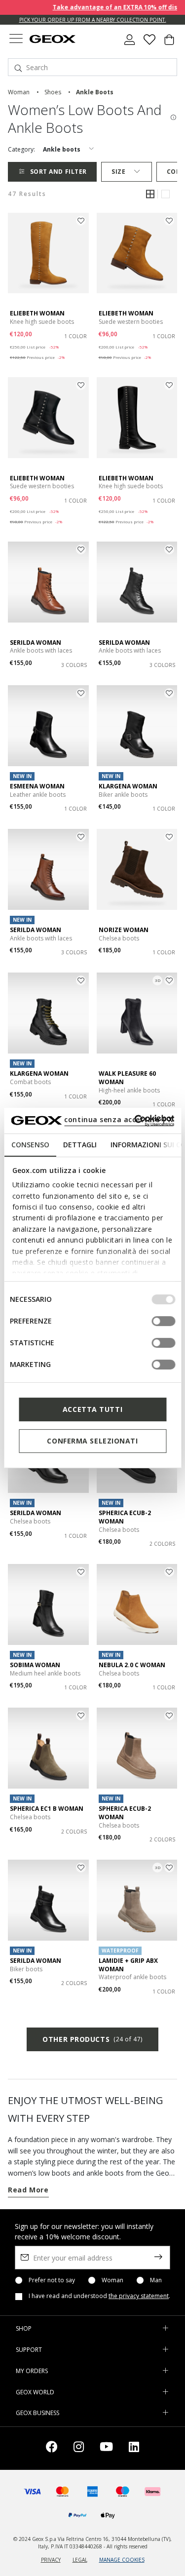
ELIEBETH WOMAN (37, 313)
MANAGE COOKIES (122, 2560)
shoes (53, 92)
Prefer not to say (52, 2280)
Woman (112, 2280)
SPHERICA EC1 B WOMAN (47, 1809)
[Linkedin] (134, 2448)
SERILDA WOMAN (36, 643)
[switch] (163, 1321)
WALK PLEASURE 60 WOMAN (127, 1078)
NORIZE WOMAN (124, 930)
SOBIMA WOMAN (35, 1665)
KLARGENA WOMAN (128, 786)
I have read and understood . (99, 2296)
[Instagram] (79, 2448)
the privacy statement (139, 2296)
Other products (92, 2039)
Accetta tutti (92, 1409)
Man (156, 2280)
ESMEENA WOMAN (37, 786)
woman (19, 92)
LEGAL (80, 2560)
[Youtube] (106, 2448)
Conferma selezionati (92, 1441)
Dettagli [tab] (79, 1145)
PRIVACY (51, 2560)
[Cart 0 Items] (169, 43)
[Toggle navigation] (16, 40)
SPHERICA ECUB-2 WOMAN (125, 1517)
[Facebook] (52, 2448)
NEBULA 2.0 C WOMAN (132, 1665)
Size (118, 172)
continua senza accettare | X (119, 1119)
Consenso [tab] (30, 1145)
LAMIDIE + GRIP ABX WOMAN (128, 1965)
